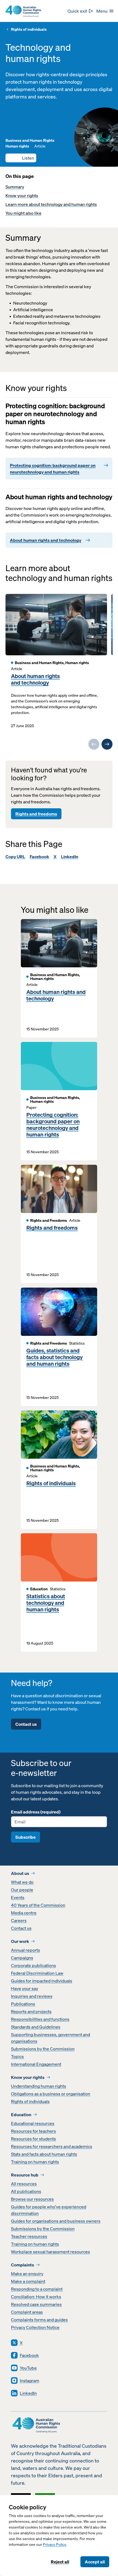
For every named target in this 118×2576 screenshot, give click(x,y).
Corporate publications (33, 1965)
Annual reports (26, 1950)
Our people (22, 1890)
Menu (102, 11)
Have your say (25, 1988)
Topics (17, 2056)
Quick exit (77, 11)
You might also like (23, 213)
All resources (24, 2184)
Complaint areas (27, 2312)
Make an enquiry (27, 2274)
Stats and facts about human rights (44, 2154)
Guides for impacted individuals (42, 1981)
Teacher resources (29, 2236)
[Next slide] (107, 744)
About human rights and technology (35, 679)
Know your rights (22, 195)
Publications (23, 2004)
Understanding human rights (39, 2086)
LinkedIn (70, 857)
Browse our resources (32, 2199)
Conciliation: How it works (36, 2297)
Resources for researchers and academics (52, 2146)
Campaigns (22, 1958)
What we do (22, 1882)
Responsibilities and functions (40, 2019)
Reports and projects (31, 2011)
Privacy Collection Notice (35, 2327)
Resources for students (33, 2139)
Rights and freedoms (36, 814)
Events (18, 1897)
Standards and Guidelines (36, 2027)
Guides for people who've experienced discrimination (49, 2210)
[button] (21, 158)
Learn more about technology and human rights (51, 204)
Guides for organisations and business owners (56, 2221)
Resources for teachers (33, 2131)
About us (20, 1873)
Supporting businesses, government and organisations (50, 2038)
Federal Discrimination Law (37, 1973)
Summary (15, 187)
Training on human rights (35, 2162)
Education (21, 2115)
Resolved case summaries (36, 2304)
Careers (19, 1920)
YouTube (28, 2368)
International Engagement (36, 2064)
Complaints (23, 2265)
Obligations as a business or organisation (51, 2094)
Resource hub (25, 2175)
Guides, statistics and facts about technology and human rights (54, 1357)
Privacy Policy (54, 2545)
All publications (26, 2191)
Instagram (29, 2381)
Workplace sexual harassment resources (50, 2252)
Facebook (39, 857)
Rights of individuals (29, 29)
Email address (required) (36, 1812)
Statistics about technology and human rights (46, 1603)
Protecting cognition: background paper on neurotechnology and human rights (53, 1125)
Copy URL (15, 857)
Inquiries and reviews (32, 1996)
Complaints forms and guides (39, 2320)
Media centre (24, 1913)
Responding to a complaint (37, 2289)
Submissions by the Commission (43, 2049)
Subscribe (26, 1837)
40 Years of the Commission (38, 1905)
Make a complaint (28, 2281)
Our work (20, 1941)
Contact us (26, 1724)
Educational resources (33, 2123)
